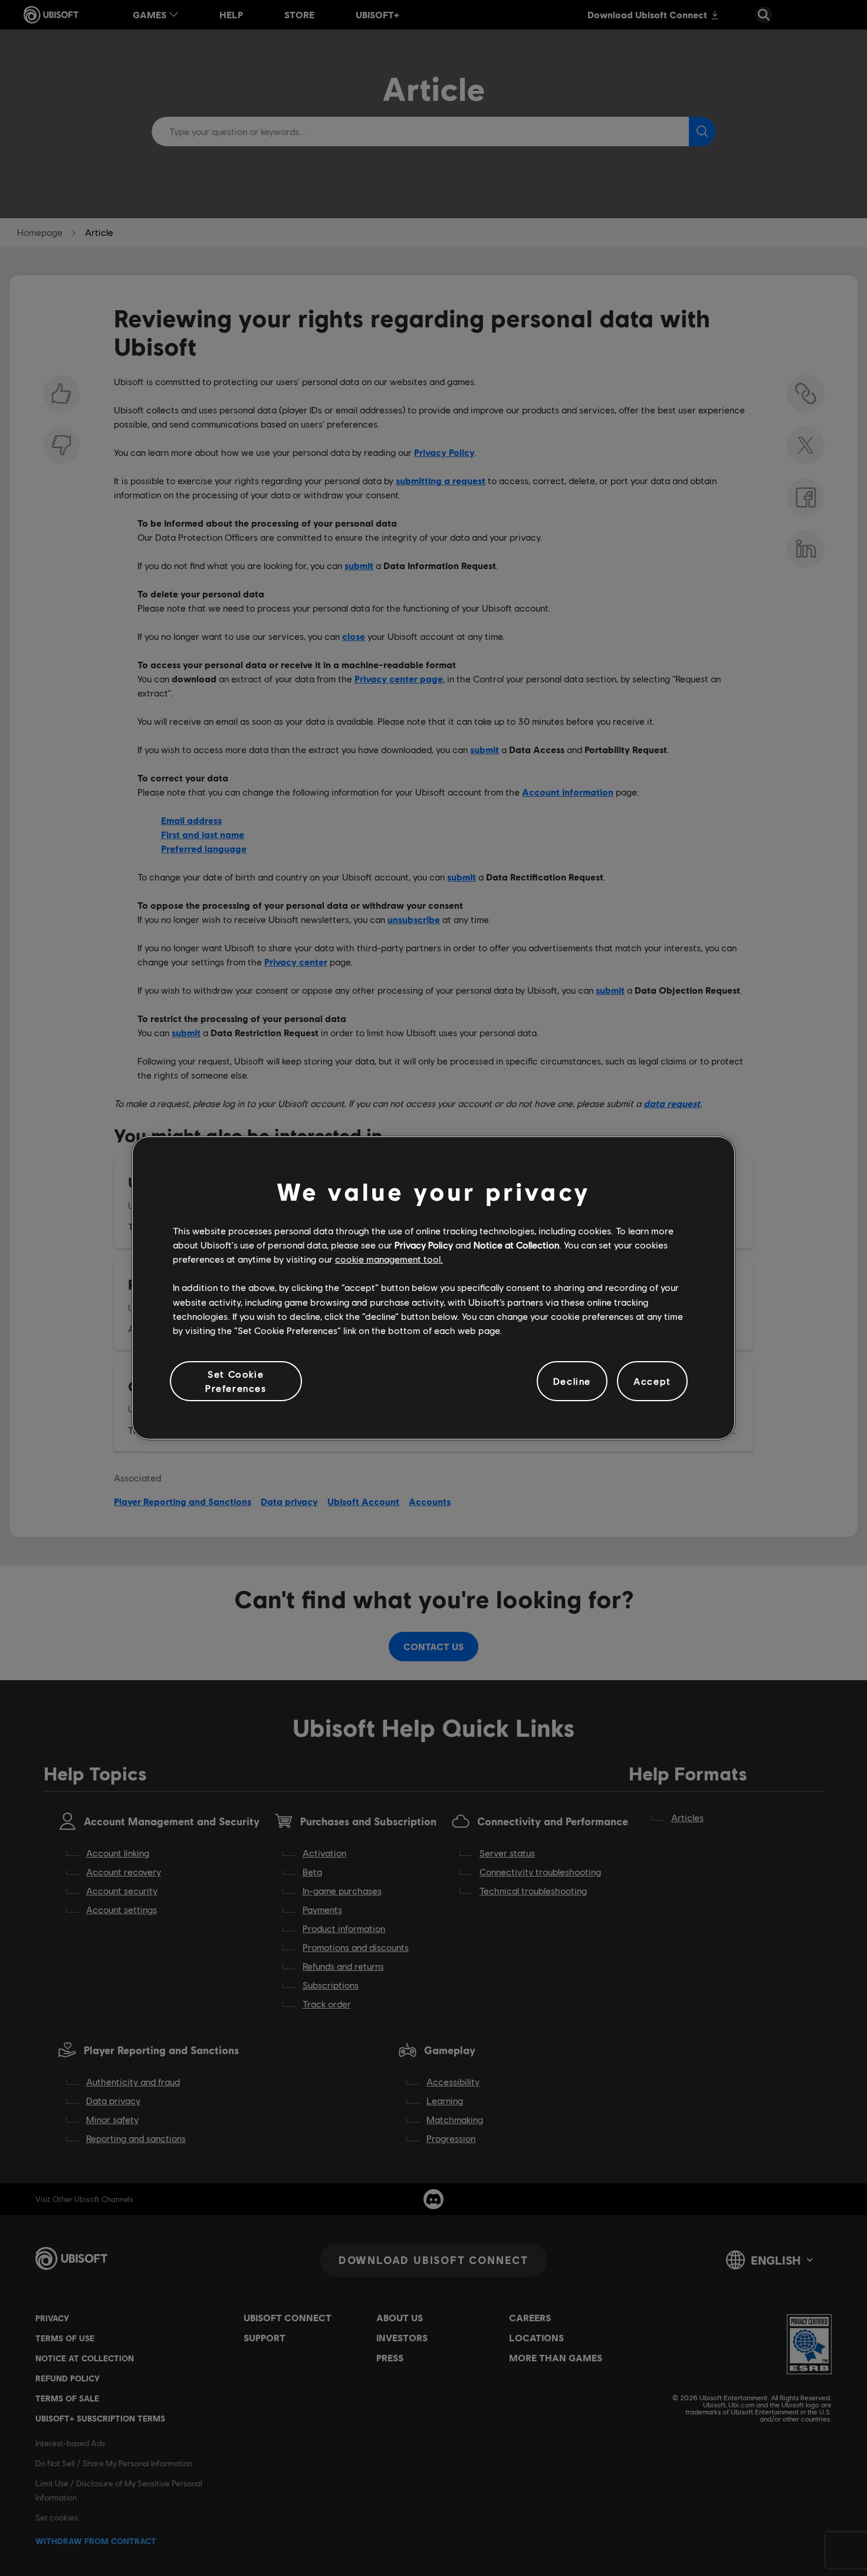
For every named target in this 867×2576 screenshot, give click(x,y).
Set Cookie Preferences (236, 1381)
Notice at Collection (516, 1245)
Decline (572, 1381)
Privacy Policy (424, 1245)
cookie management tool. (389, 1259)
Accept (652, 1381)
